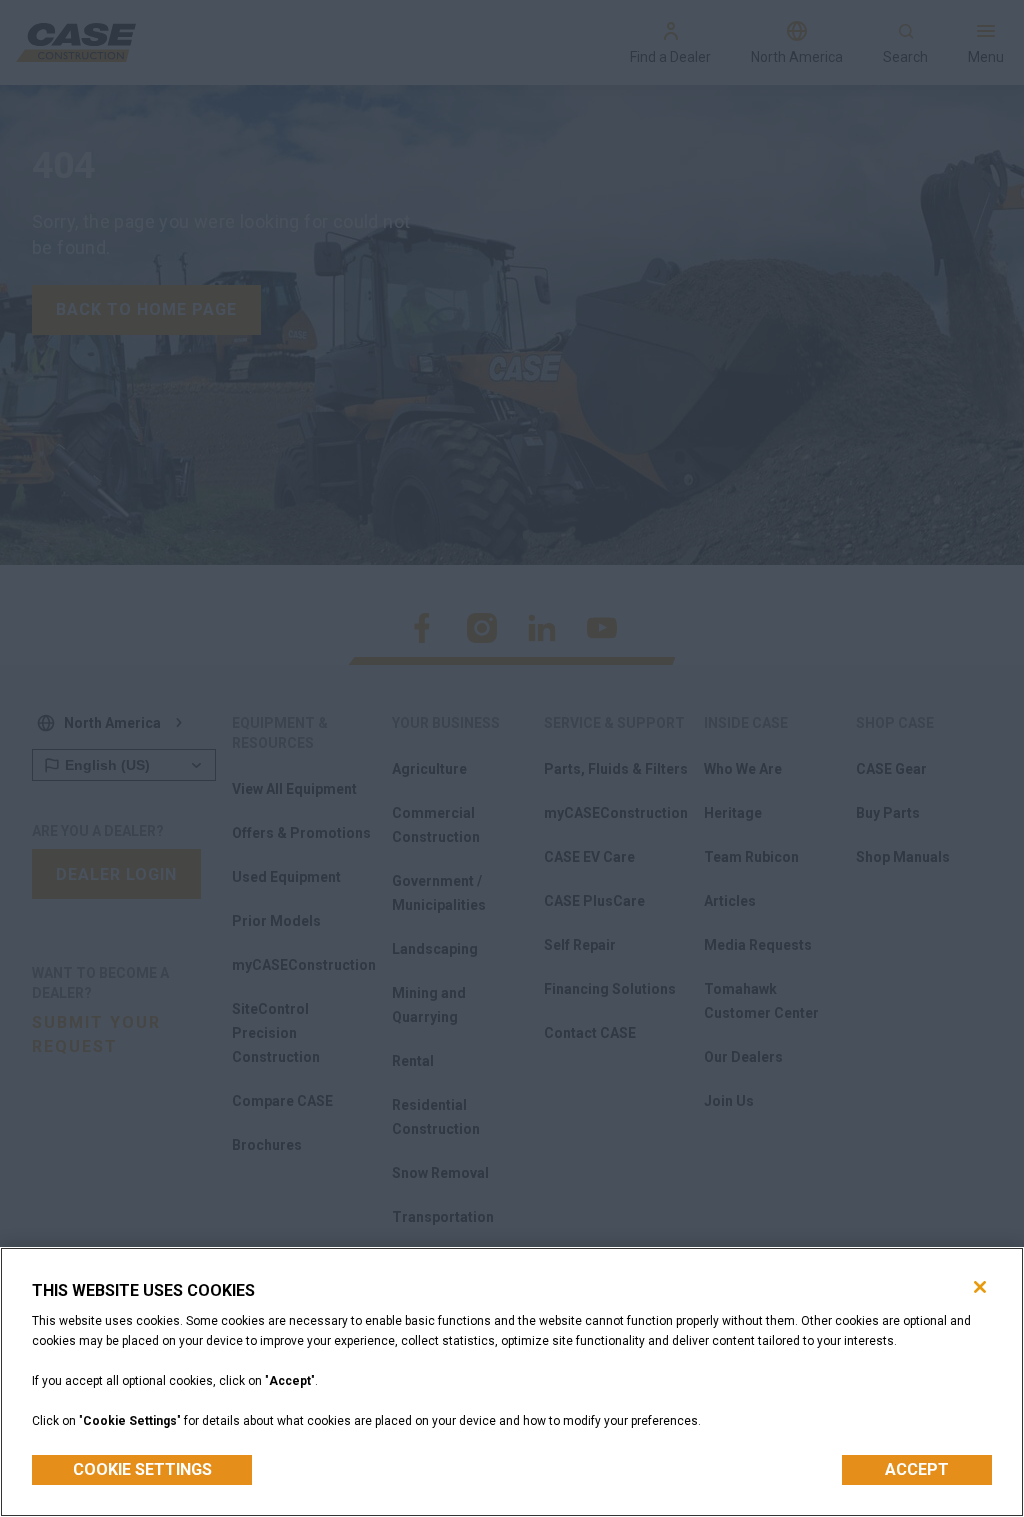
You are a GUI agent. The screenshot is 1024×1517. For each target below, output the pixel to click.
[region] (512, 1382)
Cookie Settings (142, 1469)
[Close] (980, 1287)
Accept (917, 1469)
